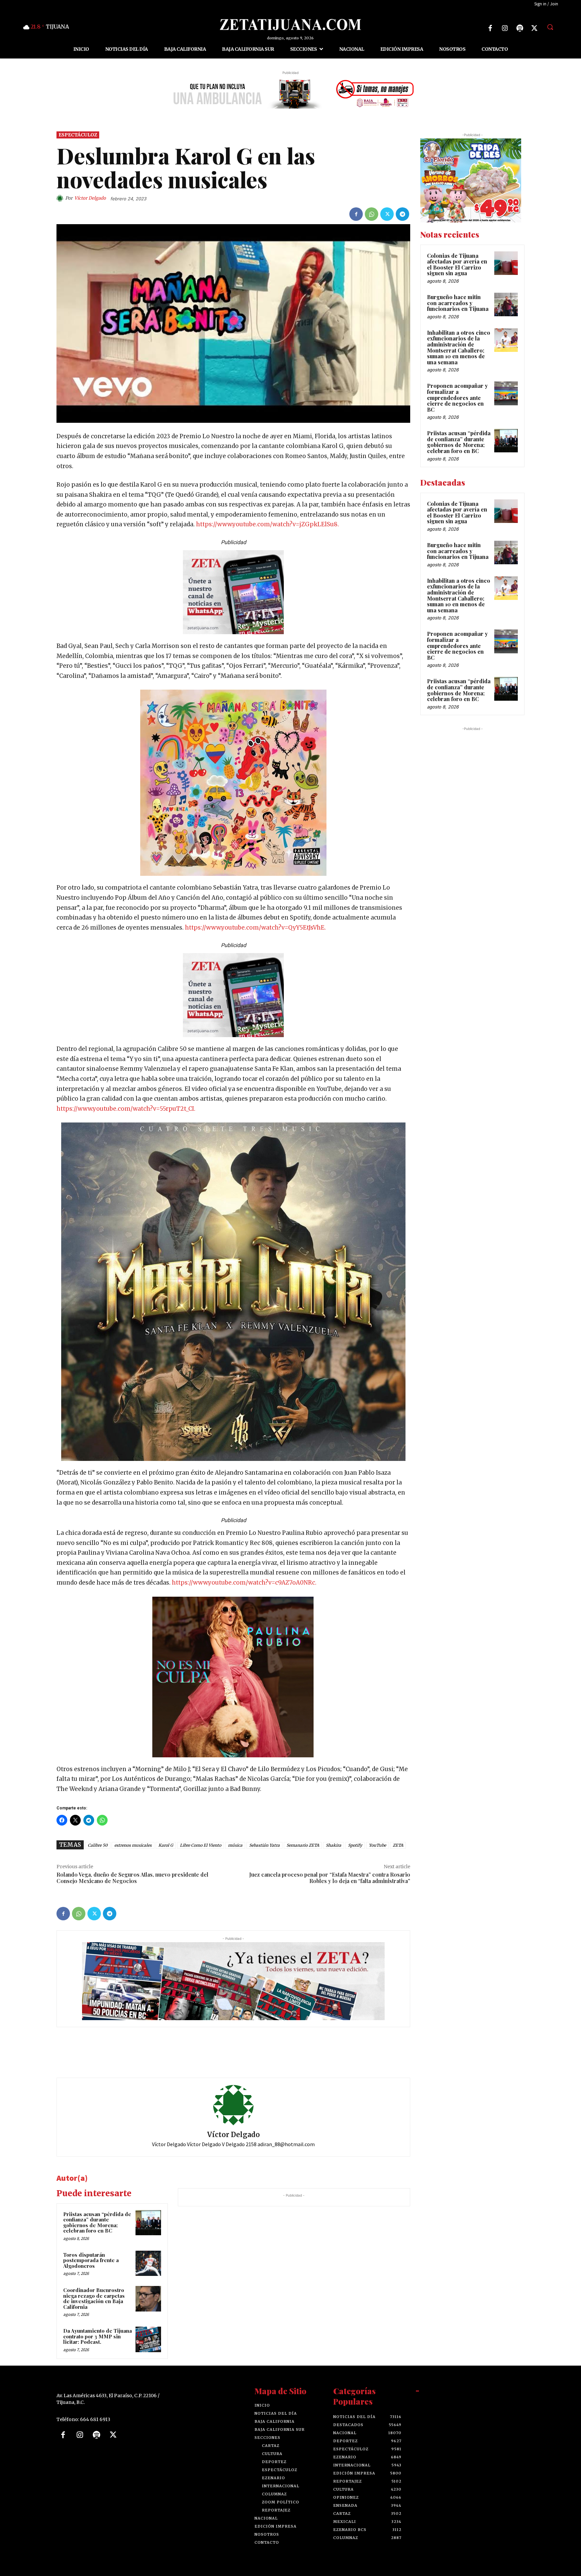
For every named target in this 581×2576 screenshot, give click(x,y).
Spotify (355, 1845)
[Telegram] (402, 214)
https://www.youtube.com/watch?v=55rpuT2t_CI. (126, 1109)
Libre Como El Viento (201, 1845)
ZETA (398, 1845)
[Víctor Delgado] (61, 199)
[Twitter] (535, 28)
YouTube (377, 1845)
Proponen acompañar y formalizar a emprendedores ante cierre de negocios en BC (457, 398)
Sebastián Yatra (264, 1845)
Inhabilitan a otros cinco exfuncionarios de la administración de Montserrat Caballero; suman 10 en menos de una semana (459, 347)
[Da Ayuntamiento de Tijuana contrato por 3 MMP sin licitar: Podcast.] (148, 2340)
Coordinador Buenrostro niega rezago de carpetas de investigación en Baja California (94, 2299)
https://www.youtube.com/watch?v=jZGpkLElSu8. (267, 525)
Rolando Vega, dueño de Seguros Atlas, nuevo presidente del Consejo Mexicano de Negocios (132, 1878)
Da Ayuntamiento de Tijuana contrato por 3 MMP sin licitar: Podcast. (98, 2337)
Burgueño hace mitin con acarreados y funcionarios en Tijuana (458, 303)
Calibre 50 (98, 1845)
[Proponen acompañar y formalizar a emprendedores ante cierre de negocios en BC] (506, 394)
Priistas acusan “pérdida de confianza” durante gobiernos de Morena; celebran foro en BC (97, 2222)
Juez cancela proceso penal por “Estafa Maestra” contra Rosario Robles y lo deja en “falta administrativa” (330, 1878)
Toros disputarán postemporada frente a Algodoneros (91, 2260)
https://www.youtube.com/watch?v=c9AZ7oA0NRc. (244, 1583)
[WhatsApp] (372, 214)
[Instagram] (505, 28)
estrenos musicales (133, 1845)
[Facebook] (490, 28)
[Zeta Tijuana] (290, 25)
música (235, 1845)
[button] (550, 27)
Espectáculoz (78, 135)
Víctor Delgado (90, 198)
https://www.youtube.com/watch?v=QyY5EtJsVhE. (255, 928)
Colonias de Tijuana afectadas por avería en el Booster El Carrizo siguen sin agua (457, 264)
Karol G (166, 1845)
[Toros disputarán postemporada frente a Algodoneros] (148, 2263)
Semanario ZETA (303, 1845)
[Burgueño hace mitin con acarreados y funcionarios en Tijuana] (506, 304)
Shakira (334, 1845)
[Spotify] (520, 28)
